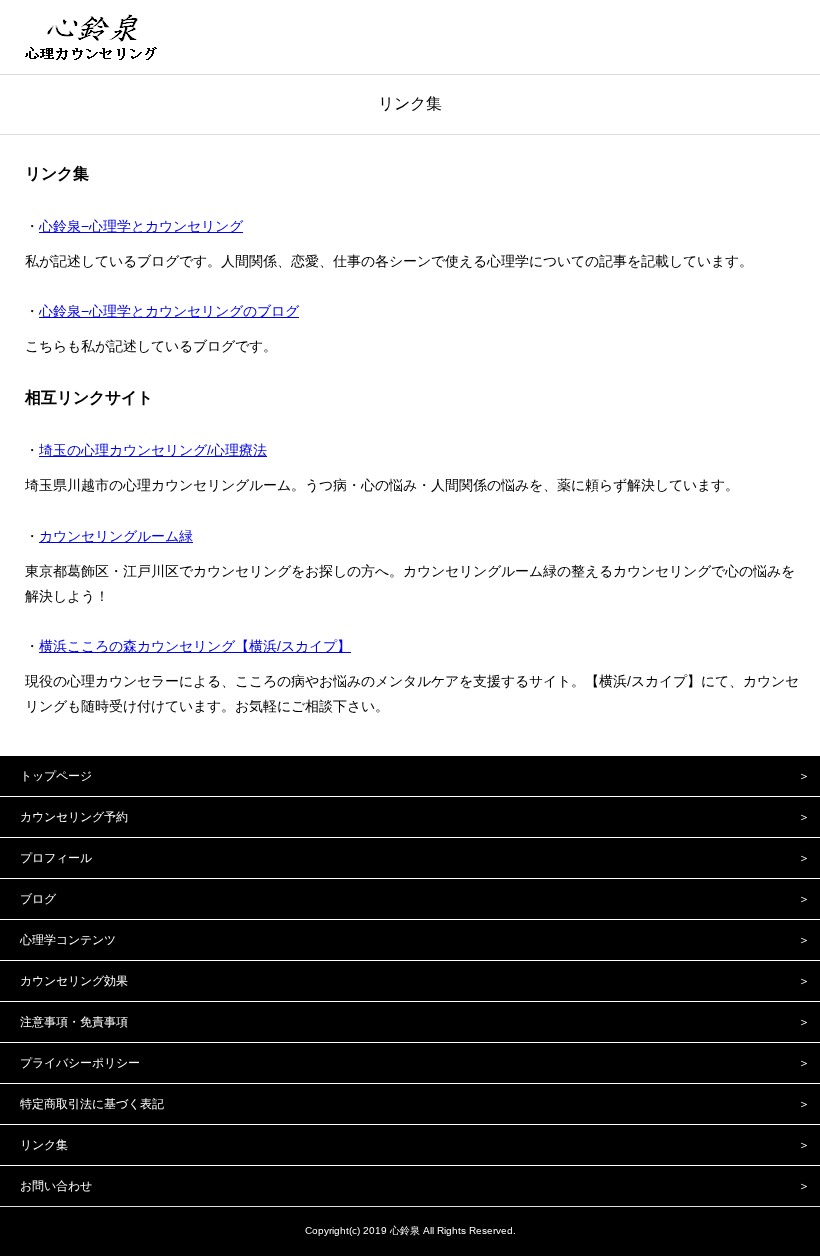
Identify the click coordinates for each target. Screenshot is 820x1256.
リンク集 (410, 103)
